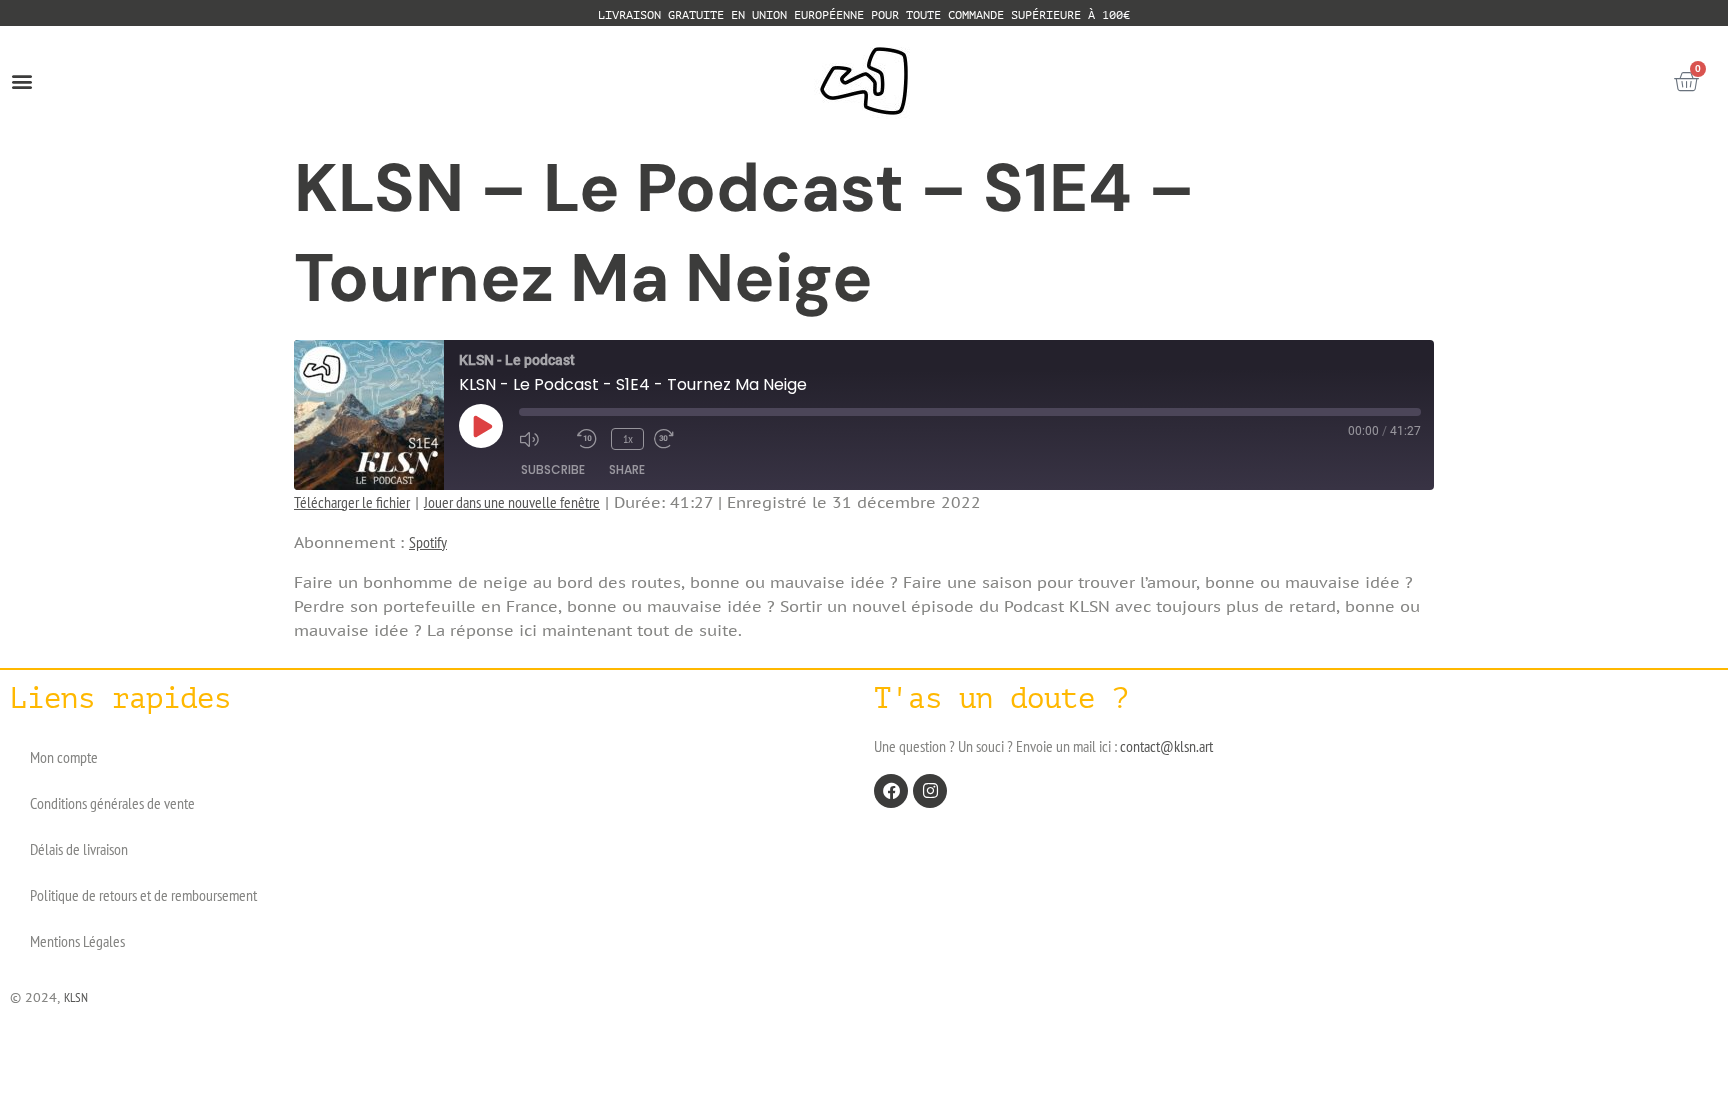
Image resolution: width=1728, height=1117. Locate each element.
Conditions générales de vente (112, 803)
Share (627, 469)
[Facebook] (891, 791)
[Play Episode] (481, 426)
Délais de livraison (79, 849)
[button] (21, 81)
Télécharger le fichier (352, 502)
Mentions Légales (77, 941)
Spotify (428, 542)
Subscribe (553, 469)
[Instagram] (930, 791)
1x (628, 438)
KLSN (76, 997)
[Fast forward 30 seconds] (678, 439)
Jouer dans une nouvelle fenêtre (512, 502)
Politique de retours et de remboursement (143, 895)
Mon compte (64, 757)
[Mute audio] (543, 439)
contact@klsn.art (1166, 746)
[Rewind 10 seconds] (589, 439)
